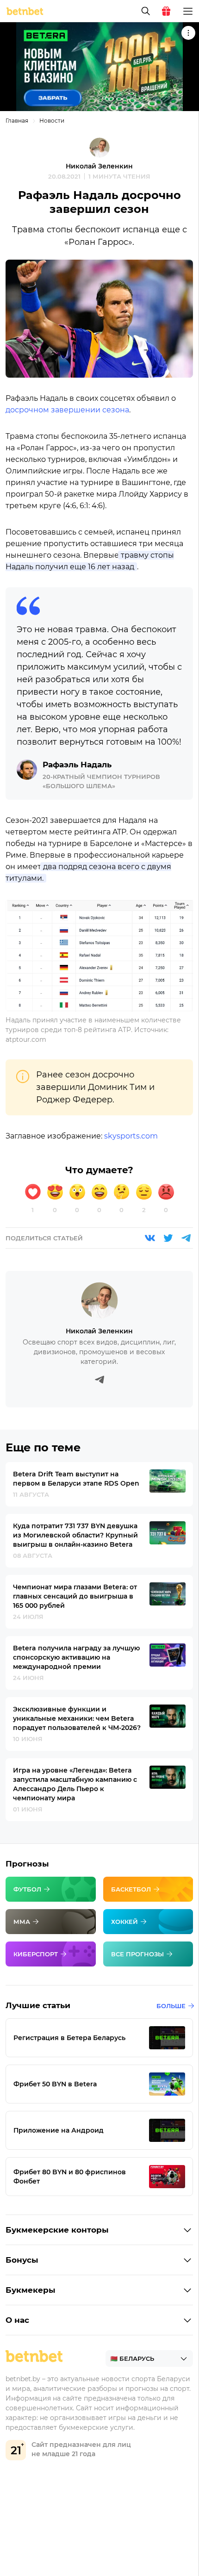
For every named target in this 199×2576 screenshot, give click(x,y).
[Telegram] (186, 1238)
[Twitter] (168, 1238)
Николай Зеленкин (99, 166)
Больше (171, 2006)
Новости (52, 121)
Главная (17, 121)
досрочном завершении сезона (67, 410)
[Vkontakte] (150, 1238)
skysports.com (131, 1136)
